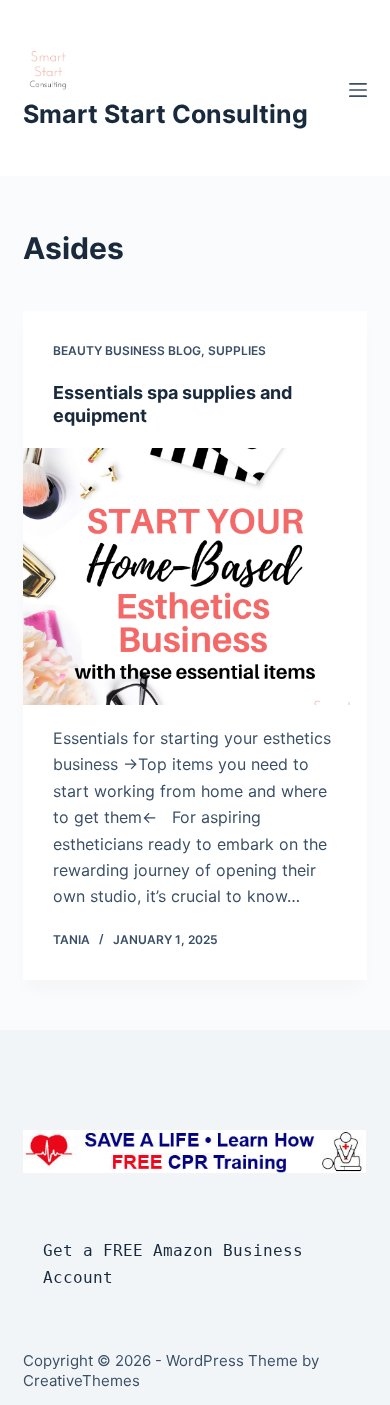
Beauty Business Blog (127, 350)
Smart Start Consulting (165, 114)
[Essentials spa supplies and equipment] (194, 576)
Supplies (237, 350)
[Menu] (358, 90)
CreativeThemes (81, 1380)
